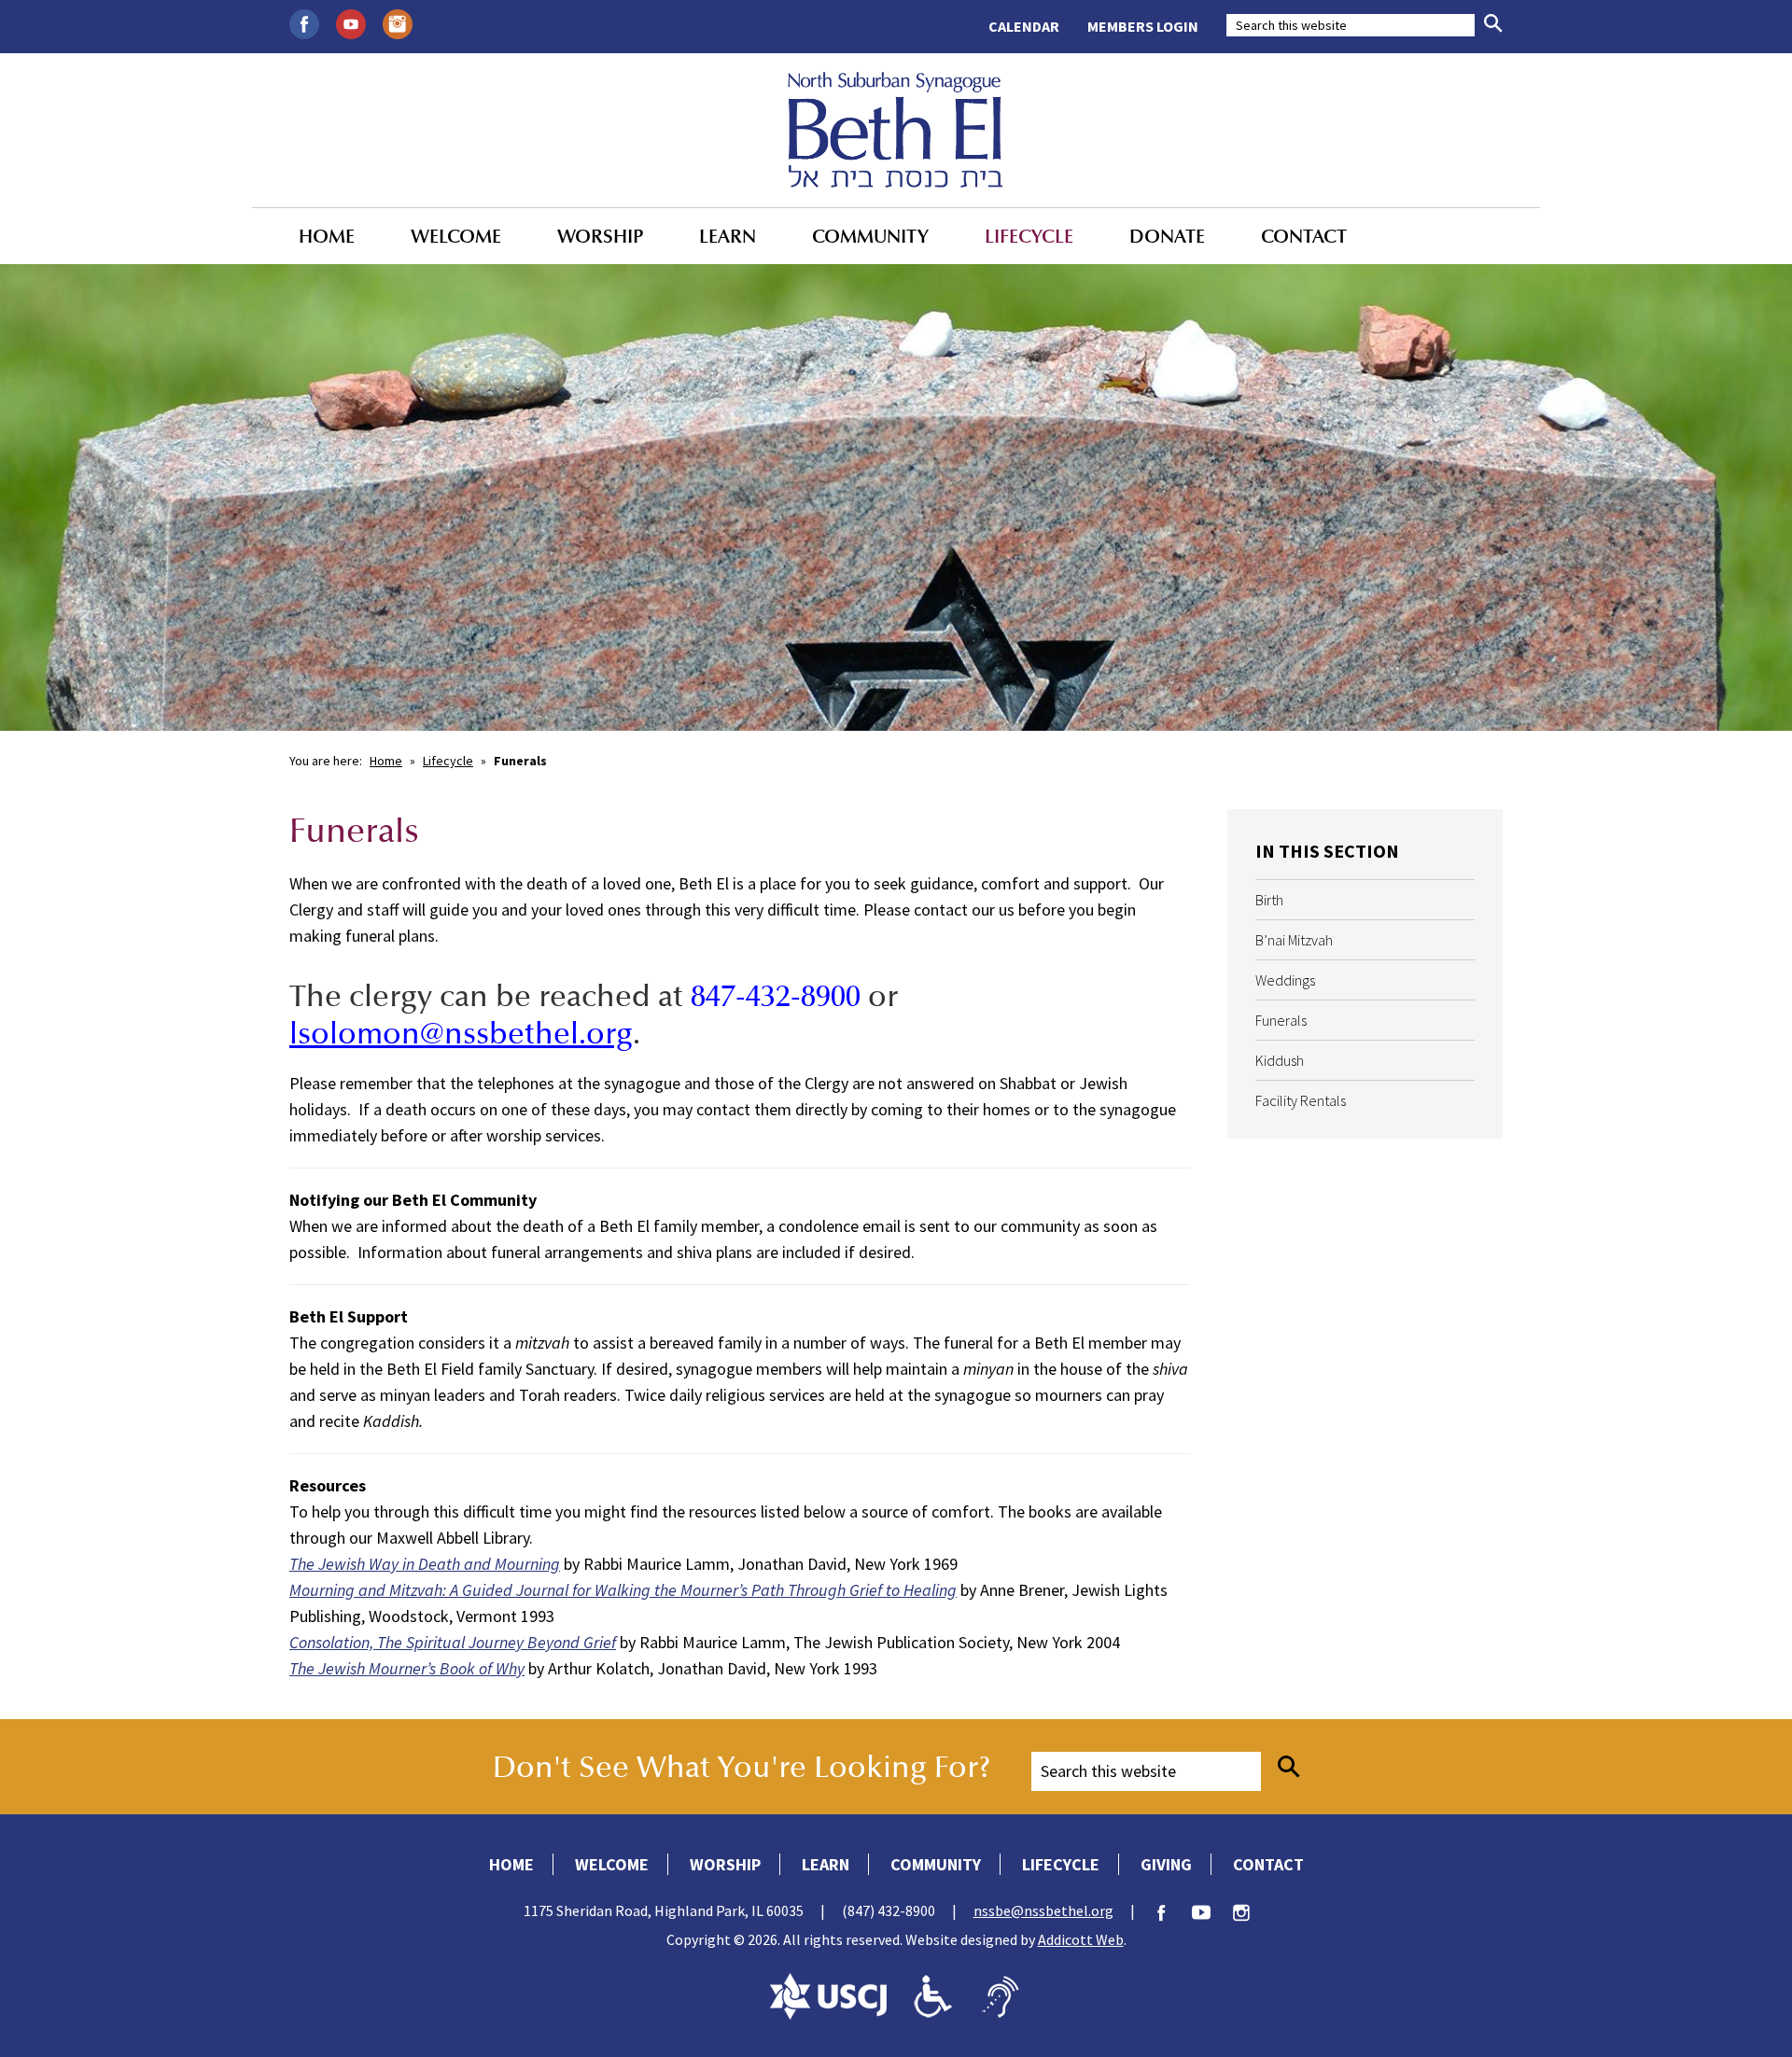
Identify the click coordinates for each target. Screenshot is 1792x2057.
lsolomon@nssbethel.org (461, 1033)
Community (870, 236)
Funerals (1281, 1020)
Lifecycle (1029, 236)
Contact (1304, 236)
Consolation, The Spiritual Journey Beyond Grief (453, 1642)
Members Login (1143, 26)
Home (327, 236)
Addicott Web (1081, 1939)
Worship (600, 236)
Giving (1166, 1864)
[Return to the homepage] (896, 130)
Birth (1269, 900)
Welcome (456, 236)
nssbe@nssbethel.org (1043, 1910)
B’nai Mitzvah (1294, 940)
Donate (1167, 236)
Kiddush (1280, 1060)
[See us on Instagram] (398, 22)
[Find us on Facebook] (304, 22)
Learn (728, 236)
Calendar (1024, 26)
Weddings (1285, 980)
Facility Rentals (1301, 1100)
